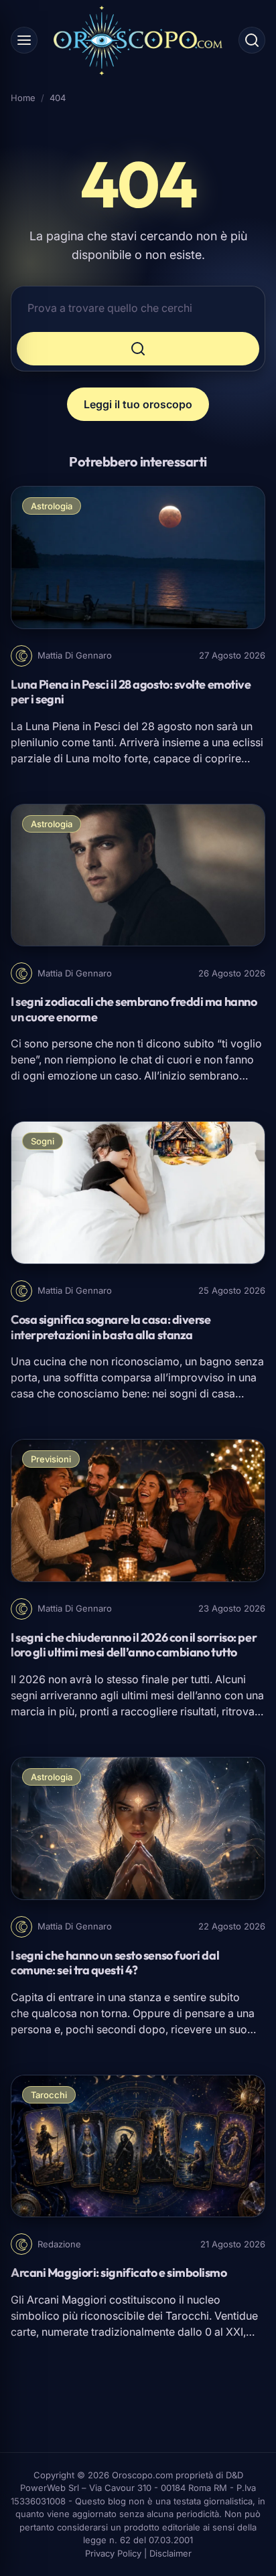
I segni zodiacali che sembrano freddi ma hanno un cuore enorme (134, 1009)
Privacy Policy (113, 2553)
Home (23, 98)
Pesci (107, 726)
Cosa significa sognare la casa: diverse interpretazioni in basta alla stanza (111, 1327)
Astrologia (52, 506)
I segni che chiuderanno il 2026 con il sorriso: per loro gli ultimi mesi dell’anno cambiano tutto (134, 1645)
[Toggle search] (252, 40)
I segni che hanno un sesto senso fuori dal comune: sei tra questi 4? (115, 1963)
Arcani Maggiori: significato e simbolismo (119, 2272)
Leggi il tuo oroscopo (138, 404)
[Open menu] (24, 40)
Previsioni (51, 1459)
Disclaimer (170, 2553)
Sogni (43, 1141)
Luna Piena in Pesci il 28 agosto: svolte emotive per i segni (131, 692)
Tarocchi (49, 2095)
